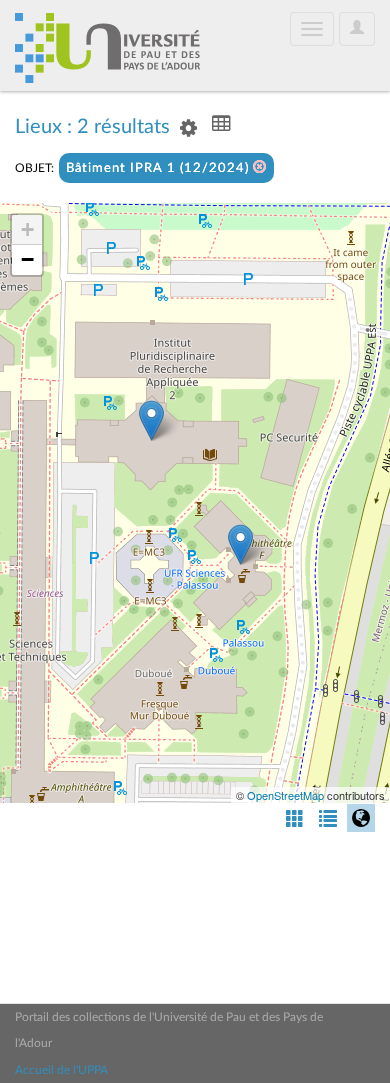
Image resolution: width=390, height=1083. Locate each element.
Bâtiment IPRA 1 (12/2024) (159, 168)
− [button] (27, 259)
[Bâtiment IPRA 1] (151, 420)
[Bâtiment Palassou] (240, 544)
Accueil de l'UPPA (61, 1070)
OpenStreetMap (285, 795)
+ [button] (27, 229)
